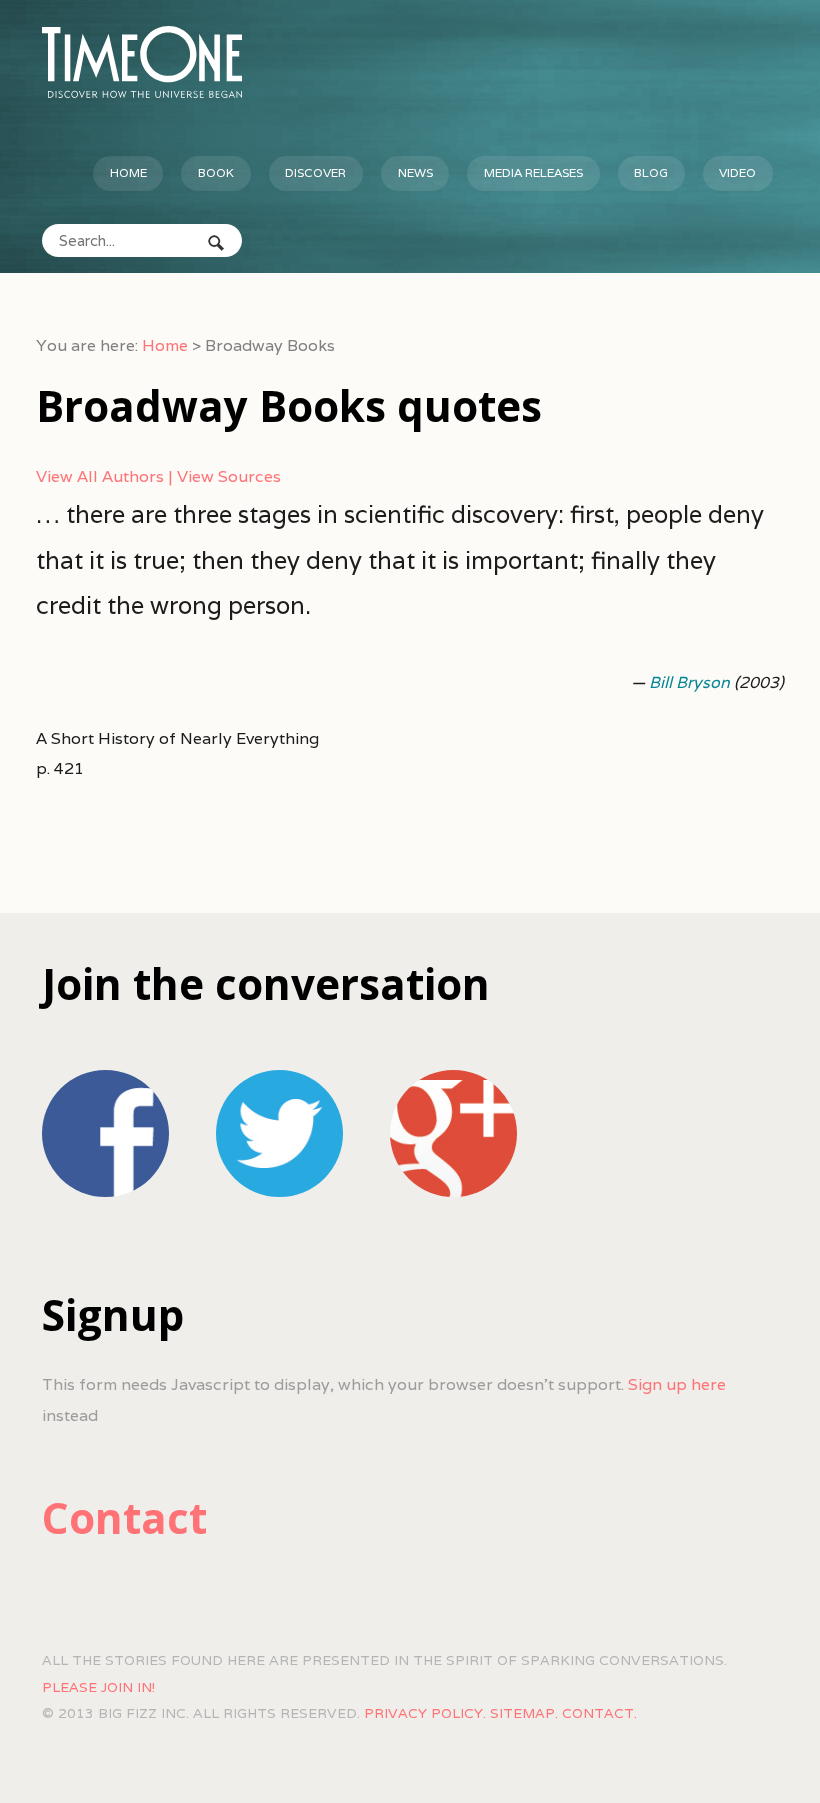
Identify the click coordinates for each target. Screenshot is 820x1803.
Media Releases (533, 172)
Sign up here (677, 1384)
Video (737, 172)
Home (128, 172)
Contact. (599, 1713)
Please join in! (98, 1687)
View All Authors (100, 476)
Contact (124, 1517)
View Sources (229, 476)
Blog (651, 172)
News (415, 172)
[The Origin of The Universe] (142, 62)
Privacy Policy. (425, 1713)
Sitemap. (524, 1713)
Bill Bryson (689, 682)
